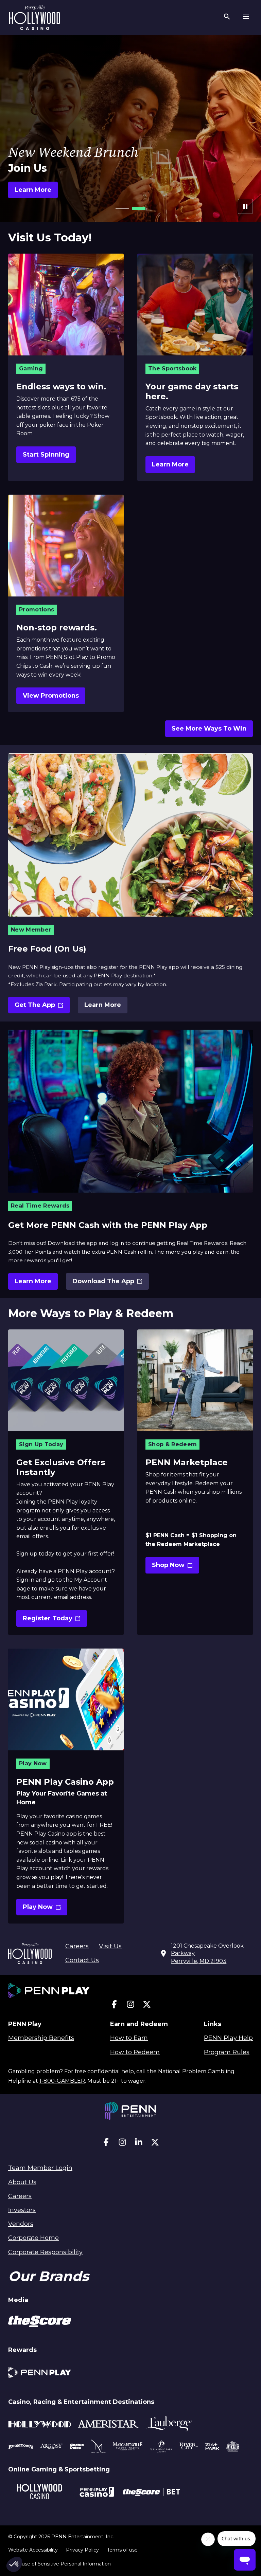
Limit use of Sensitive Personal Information (59, 2564)
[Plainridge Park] (161, 2447)
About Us (22, 2182)
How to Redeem (135, 2052)
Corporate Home (33, 2238)
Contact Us (82, 1960)
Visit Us (110, 1946)
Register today (51, 1621)
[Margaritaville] (128, 2447)
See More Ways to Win (209, 729)
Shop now (176, 1567)
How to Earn (129, 2038)
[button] (122, 208)
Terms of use (122, 2550)
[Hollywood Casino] (40, 2493)
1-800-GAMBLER (62, 2081)
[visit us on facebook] (114, 2006)
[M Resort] (98, 2447)
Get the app (40, 1007)
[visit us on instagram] (130, 2006)
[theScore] (40, 2322)
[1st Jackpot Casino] (233, 2447)
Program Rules (227, 2052)
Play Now (45, 1909)
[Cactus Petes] (77, 2447)
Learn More (170, 464)
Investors (22, 2210)
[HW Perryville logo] (35, 18)
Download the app (104, 1284)
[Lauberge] (169, 2425)
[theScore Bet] (151, 2493)
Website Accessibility (33, 2550)
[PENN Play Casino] (97, 2493)
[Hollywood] (40, 2425)
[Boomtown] (52, 2447)
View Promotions (51, 696)
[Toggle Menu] (246, 18)
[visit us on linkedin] (139, 2144)
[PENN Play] (40, 2373)
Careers (77, 1946)
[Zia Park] (212, 2447)
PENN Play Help (228, 2038)
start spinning (46, 455)
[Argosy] (21, 2447)
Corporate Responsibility (45, 2252)
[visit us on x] (147, 2006)
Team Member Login (40, 2168)
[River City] (189, 2447)
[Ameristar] (108, 2425)
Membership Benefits (41, 2038)
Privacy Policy (82, 2550)
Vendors (21, 2224)
